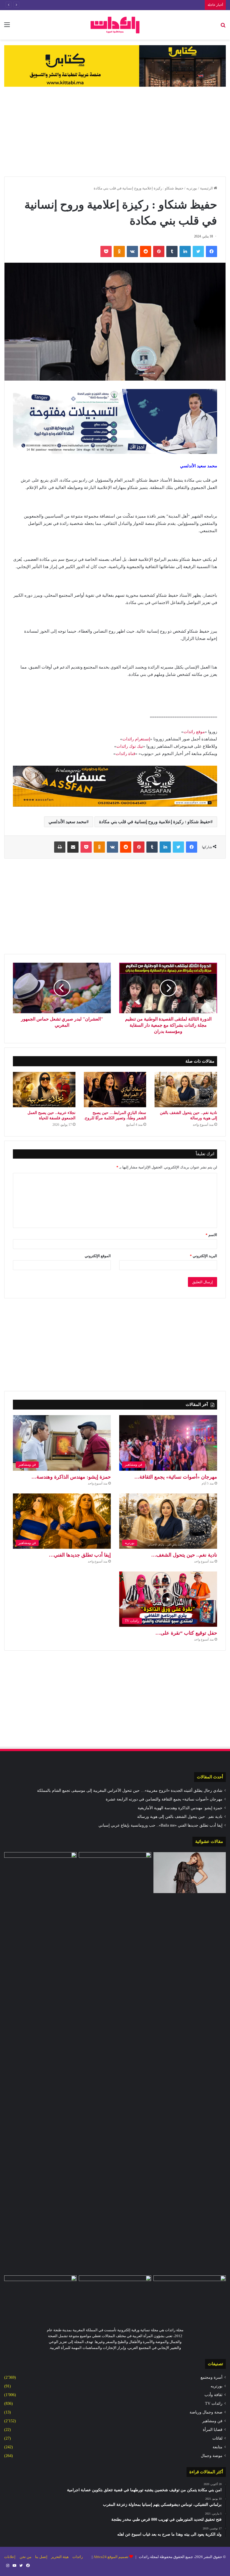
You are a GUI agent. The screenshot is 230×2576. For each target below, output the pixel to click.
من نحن (26, 2557)
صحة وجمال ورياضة (206, 2412)
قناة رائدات (125, 754)
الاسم (211, 1235)
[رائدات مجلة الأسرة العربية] (115, 25)
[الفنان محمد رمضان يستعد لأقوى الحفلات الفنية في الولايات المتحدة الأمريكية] (40, 1873)
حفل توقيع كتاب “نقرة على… (186, 1633)
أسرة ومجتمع (211, 2377)
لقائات (217, 2438)
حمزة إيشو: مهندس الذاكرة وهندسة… (71, 1477)
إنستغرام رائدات (136, 739)
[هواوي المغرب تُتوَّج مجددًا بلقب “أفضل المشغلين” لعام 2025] (40, 2296)
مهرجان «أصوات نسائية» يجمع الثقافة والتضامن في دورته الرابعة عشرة (164, 1799)
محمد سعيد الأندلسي (67, 822)
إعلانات (10, 2557)
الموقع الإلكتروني (98, 1256)
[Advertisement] (115, 132)
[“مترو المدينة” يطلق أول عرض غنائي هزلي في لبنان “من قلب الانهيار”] (115, 2296)
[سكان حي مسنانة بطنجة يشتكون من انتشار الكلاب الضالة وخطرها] (190, 2296)
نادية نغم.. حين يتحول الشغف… (184, 1555)
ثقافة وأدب (213, 2395)
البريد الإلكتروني (203, 1256)
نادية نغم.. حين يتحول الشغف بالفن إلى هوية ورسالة (180, 1817)
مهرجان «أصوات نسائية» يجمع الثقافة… (176, 1477)
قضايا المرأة (213, 2430)
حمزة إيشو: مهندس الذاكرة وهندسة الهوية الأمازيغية (163, 5)
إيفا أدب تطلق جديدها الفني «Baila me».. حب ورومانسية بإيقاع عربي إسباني (160, 1825)
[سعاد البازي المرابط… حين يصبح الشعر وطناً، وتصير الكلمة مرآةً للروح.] (115, 1090)
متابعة (218, 2447)
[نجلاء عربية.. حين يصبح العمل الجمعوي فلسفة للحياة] (44, 1090)
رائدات (78, 2557)
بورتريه (192, 188)
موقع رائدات (194, 732)
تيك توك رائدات (130, 746)
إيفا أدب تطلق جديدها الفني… (80, 1555)
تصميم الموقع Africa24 (111, 2557)
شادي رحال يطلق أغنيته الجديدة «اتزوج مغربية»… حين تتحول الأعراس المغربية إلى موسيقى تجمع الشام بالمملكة (130, 1791)
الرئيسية (207, 188)
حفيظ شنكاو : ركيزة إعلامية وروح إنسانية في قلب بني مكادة (155, 822)
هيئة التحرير (60, 2557)
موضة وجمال (212, 2456)
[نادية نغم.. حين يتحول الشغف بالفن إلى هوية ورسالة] (186, 1090)
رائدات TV (214, 2404)
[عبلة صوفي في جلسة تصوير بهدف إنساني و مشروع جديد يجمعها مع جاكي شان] (190, 1873)
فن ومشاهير (212, 2421)
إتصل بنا (41, 2557)
